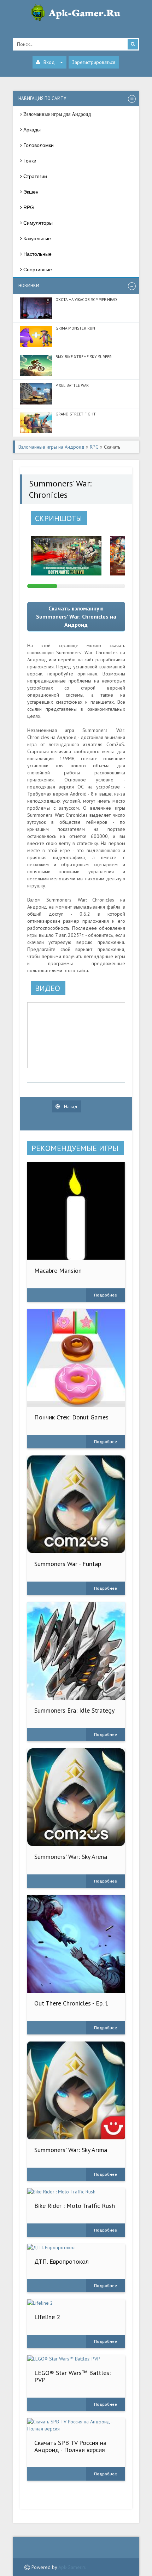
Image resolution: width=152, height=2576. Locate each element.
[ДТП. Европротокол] (76, 2247)
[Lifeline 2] (76, 2303)
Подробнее (106, 1295)
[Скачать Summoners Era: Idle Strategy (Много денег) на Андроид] (76, 1651)
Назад (70, 1106)
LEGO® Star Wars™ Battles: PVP (72, 2376)
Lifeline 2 (47, 2317)
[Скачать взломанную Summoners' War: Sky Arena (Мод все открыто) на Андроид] (76, 2090)
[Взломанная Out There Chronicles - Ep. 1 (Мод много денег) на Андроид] (76, 1944)
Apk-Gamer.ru (72, 2567)
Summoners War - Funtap (68, 1564)
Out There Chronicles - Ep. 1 (71, 2003)
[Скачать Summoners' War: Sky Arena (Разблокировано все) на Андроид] (76, 1797)
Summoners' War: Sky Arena (71, 1857)
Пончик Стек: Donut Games (71, 1417)
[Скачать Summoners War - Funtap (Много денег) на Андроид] (76, 1504)
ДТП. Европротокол (62, 2261)
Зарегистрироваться (94, 62)
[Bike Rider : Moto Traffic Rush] (76, 2192)
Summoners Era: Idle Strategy (74, 1710)
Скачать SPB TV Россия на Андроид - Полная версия (70, 2446)
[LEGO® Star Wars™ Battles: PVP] (76, 2359)
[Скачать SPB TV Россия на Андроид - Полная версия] (76, 2425)
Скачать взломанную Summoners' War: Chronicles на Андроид (76, 616)
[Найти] (133, 44)
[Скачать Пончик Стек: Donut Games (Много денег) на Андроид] (76, 1358)
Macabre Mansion (58, 1271)
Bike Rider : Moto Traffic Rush (75, 2206)
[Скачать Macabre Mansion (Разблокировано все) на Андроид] (76, 1211)
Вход (49, 62)
